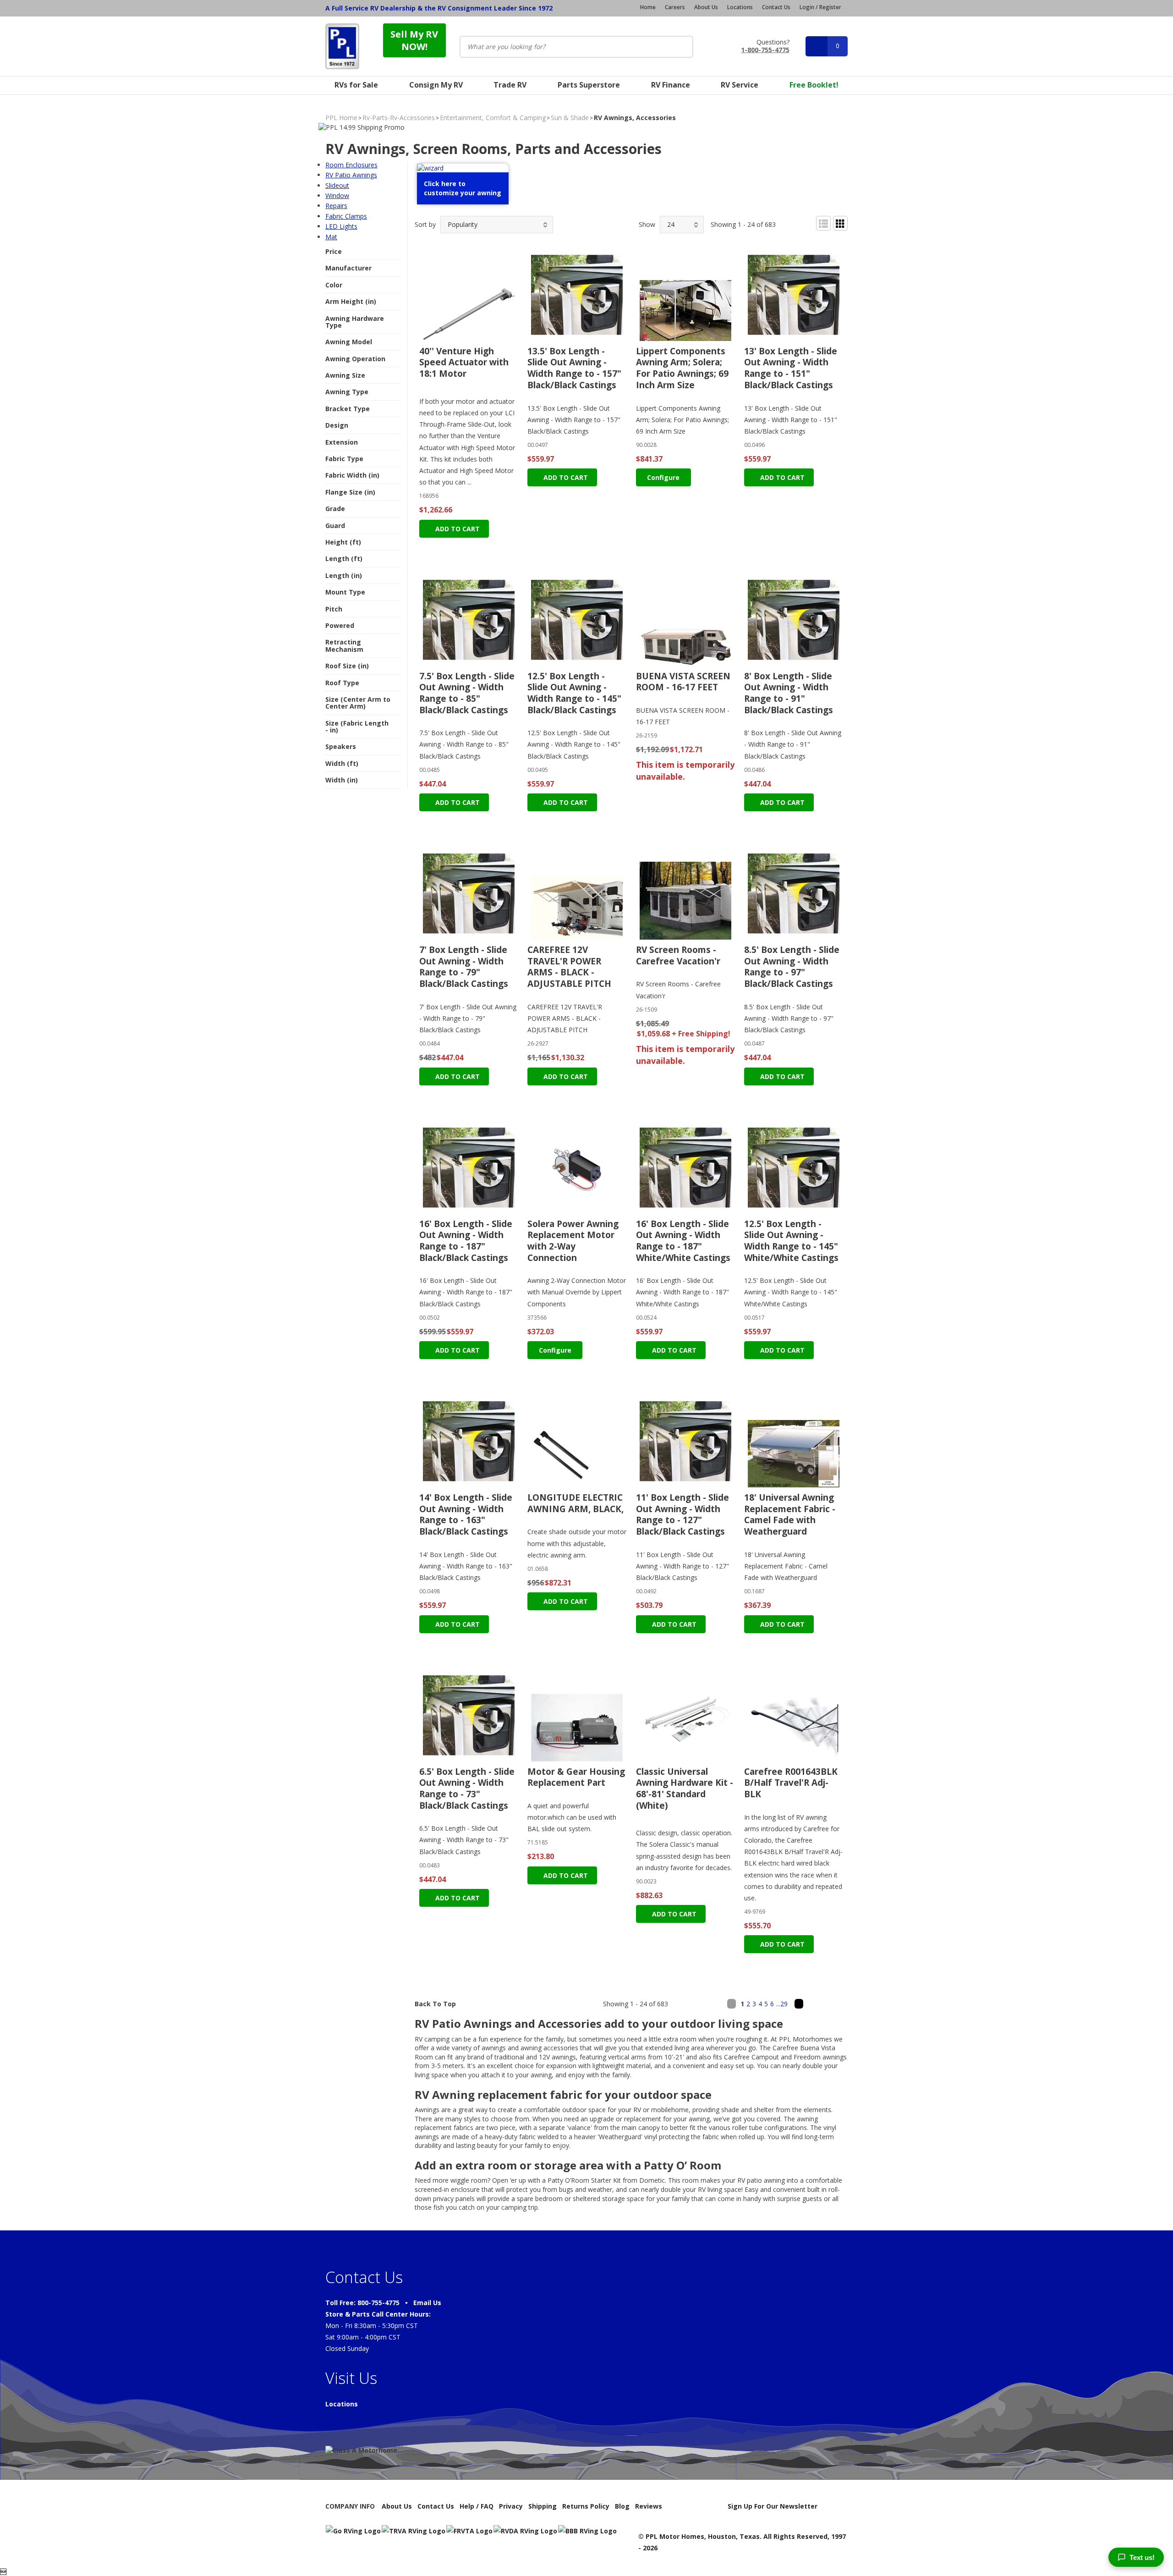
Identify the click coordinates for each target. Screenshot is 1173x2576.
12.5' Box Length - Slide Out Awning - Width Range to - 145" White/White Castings (791, 1241)
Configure (663, 477)
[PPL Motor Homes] (342, 46)
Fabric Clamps (346, 216)
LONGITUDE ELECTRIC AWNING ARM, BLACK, (576, 1503)
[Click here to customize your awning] (463, 204)
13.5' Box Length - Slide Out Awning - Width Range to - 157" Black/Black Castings (574, 368)
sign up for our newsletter (773, 2506)
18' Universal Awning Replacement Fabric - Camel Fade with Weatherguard (790, 1514)
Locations (740, 7)
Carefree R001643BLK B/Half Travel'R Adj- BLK (791, 1783)
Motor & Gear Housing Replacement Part (576, 1777)
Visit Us (351, 2378)
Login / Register (820, 7)
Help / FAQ (477, 2506)
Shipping (543, 2506)
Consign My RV (436, 85)
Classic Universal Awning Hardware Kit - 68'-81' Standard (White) (685, 1789)
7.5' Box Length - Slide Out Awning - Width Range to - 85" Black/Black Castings (467, 693)
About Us (706, 7)
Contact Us (776, 7)
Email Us (427, 2303)
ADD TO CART (457, 529)
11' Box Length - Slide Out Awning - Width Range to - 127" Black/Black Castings (682, 1514)
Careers (675, 7)
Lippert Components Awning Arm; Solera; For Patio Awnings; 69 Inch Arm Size (682, 368)
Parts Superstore (589, 85)
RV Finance (671, 85)
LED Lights (341, 226)
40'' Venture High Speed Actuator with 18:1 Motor (464, 362)
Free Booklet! (814, 85)
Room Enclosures (351, 165)
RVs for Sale (356, 85)
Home (648, 7)
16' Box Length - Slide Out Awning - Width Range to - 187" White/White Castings (683, 1241)
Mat (331, 237)
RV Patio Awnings (351, 175)
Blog (622, 2506)
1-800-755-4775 (765, 49)
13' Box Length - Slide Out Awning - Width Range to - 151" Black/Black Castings (791, 368)
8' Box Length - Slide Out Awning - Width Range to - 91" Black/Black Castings (789, 693)
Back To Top (435, 2004)
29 (784, 2004)
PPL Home (341, 118)
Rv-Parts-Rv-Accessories (399, 118)
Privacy (511, 2506)
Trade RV (510, 85)
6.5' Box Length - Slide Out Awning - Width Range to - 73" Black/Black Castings (467, 1789)
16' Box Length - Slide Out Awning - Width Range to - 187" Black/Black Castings (466, 1241)
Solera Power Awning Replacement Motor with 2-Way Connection (573, 1241)
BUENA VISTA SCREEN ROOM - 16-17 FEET (683, 682)
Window (337, 195)
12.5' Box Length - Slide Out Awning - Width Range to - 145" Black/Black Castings (574, 693)
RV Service (740, 85)
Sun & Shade (570, 118)
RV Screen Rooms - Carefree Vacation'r (678, 955)
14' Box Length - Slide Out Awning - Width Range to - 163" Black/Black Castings (466, 1514)
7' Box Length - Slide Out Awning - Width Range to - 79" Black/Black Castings (464, 967)
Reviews (649, 2506)
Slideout (337, 185)
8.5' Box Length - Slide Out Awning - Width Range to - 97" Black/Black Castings (792, 967)
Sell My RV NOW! (414, 40)
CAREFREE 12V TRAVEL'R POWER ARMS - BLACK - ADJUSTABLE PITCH (569, 967)
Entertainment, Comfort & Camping (493, 118)
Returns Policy (586, 2506)
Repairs (336, 206)
